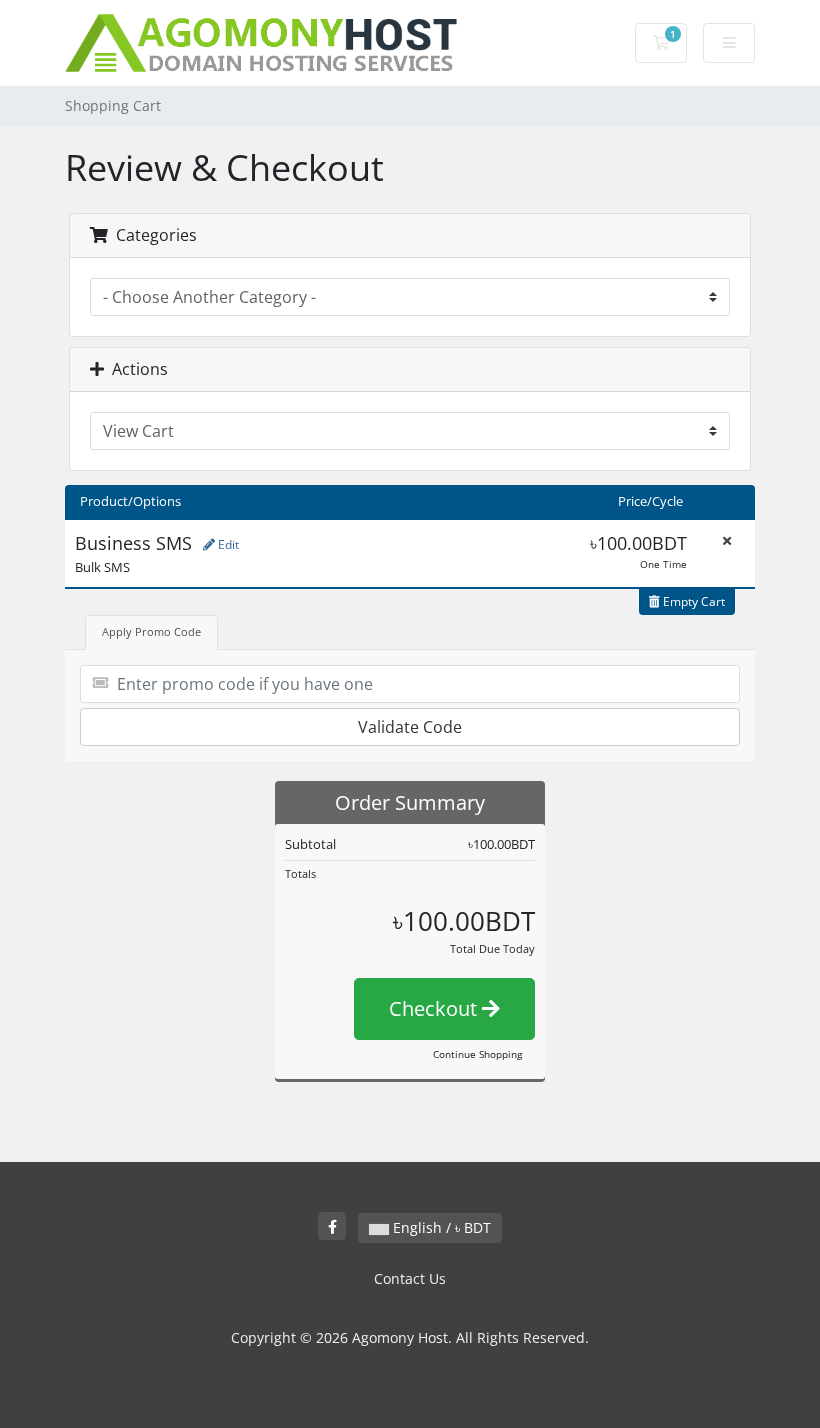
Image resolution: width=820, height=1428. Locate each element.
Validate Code (410, 727)
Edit (227, 544)
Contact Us (410, 1278)
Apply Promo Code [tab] (151, 631)
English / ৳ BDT (440, 1227)
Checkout (435, 1008)
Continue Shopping (477, 1054)
